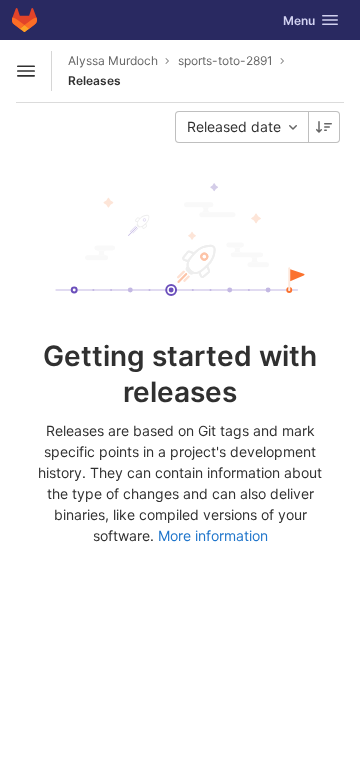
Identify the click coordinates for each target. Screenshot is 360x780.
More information (213, 535)
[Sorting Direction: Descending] (324, 127)
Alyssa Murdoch (113, 60)
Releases (94, 80)
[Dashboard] (24, 20)
